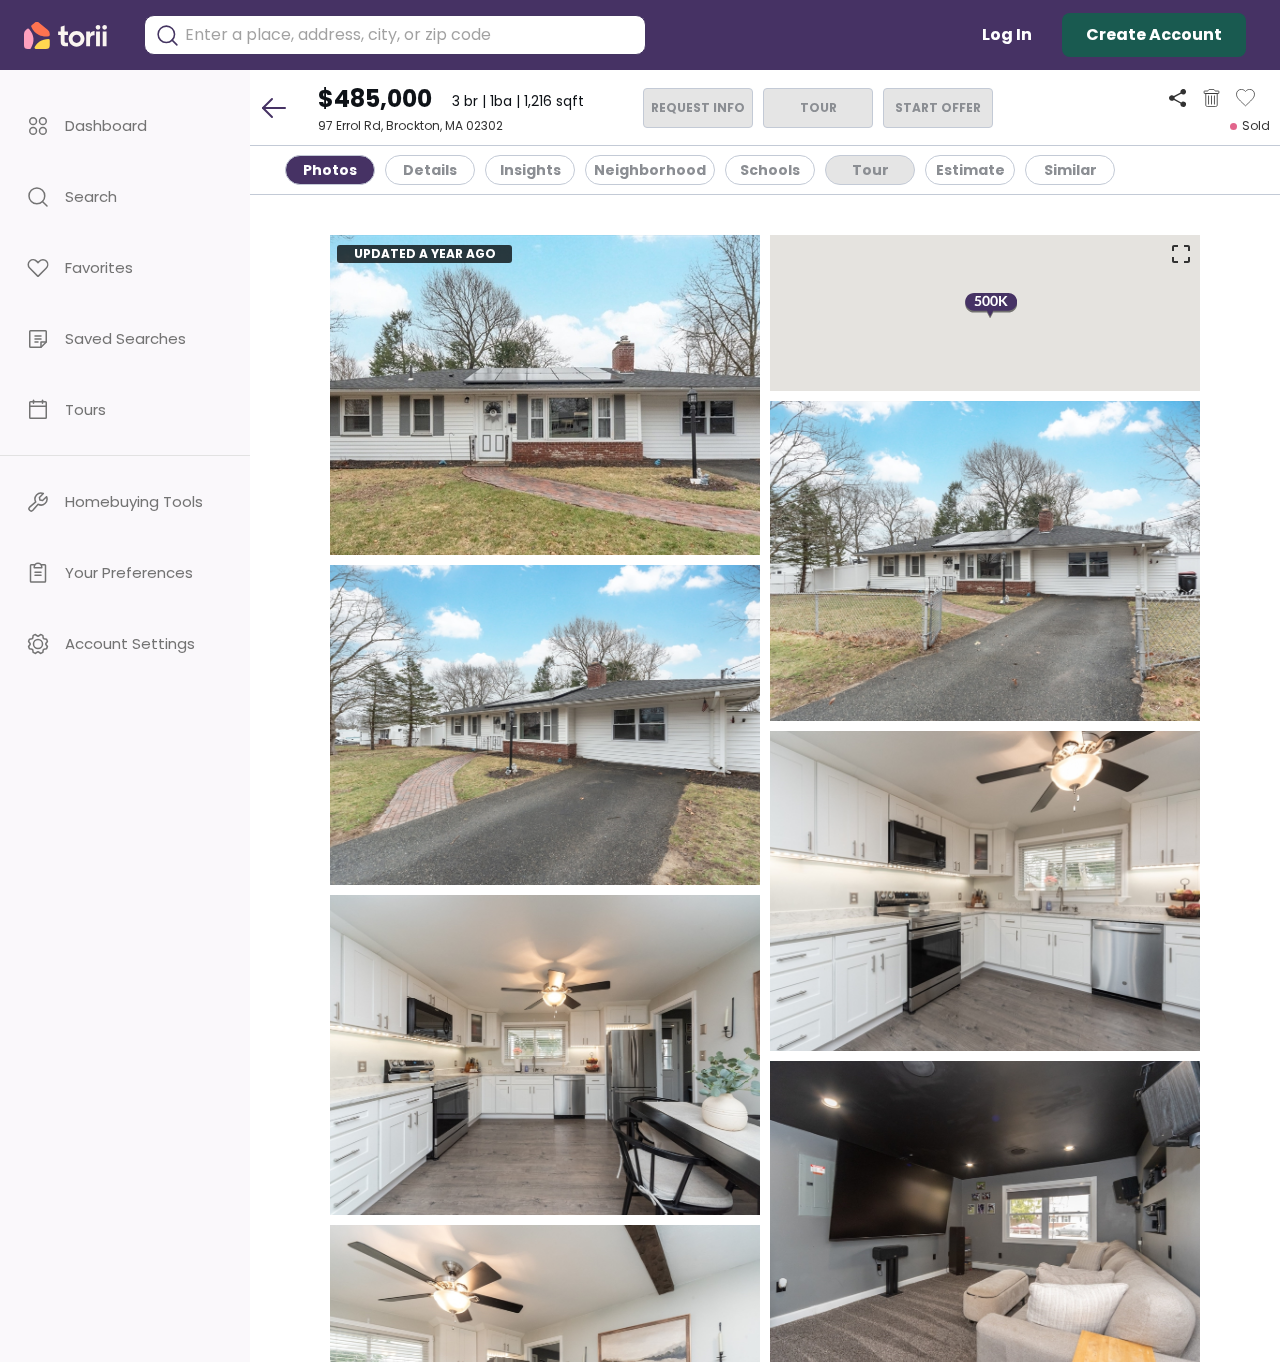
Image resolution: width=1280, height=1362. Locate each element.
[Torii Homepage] (74, 35)
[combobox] (410, 35)
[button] (125, 125)
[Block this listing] (1211, 98)
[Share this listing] (1177, 97)
